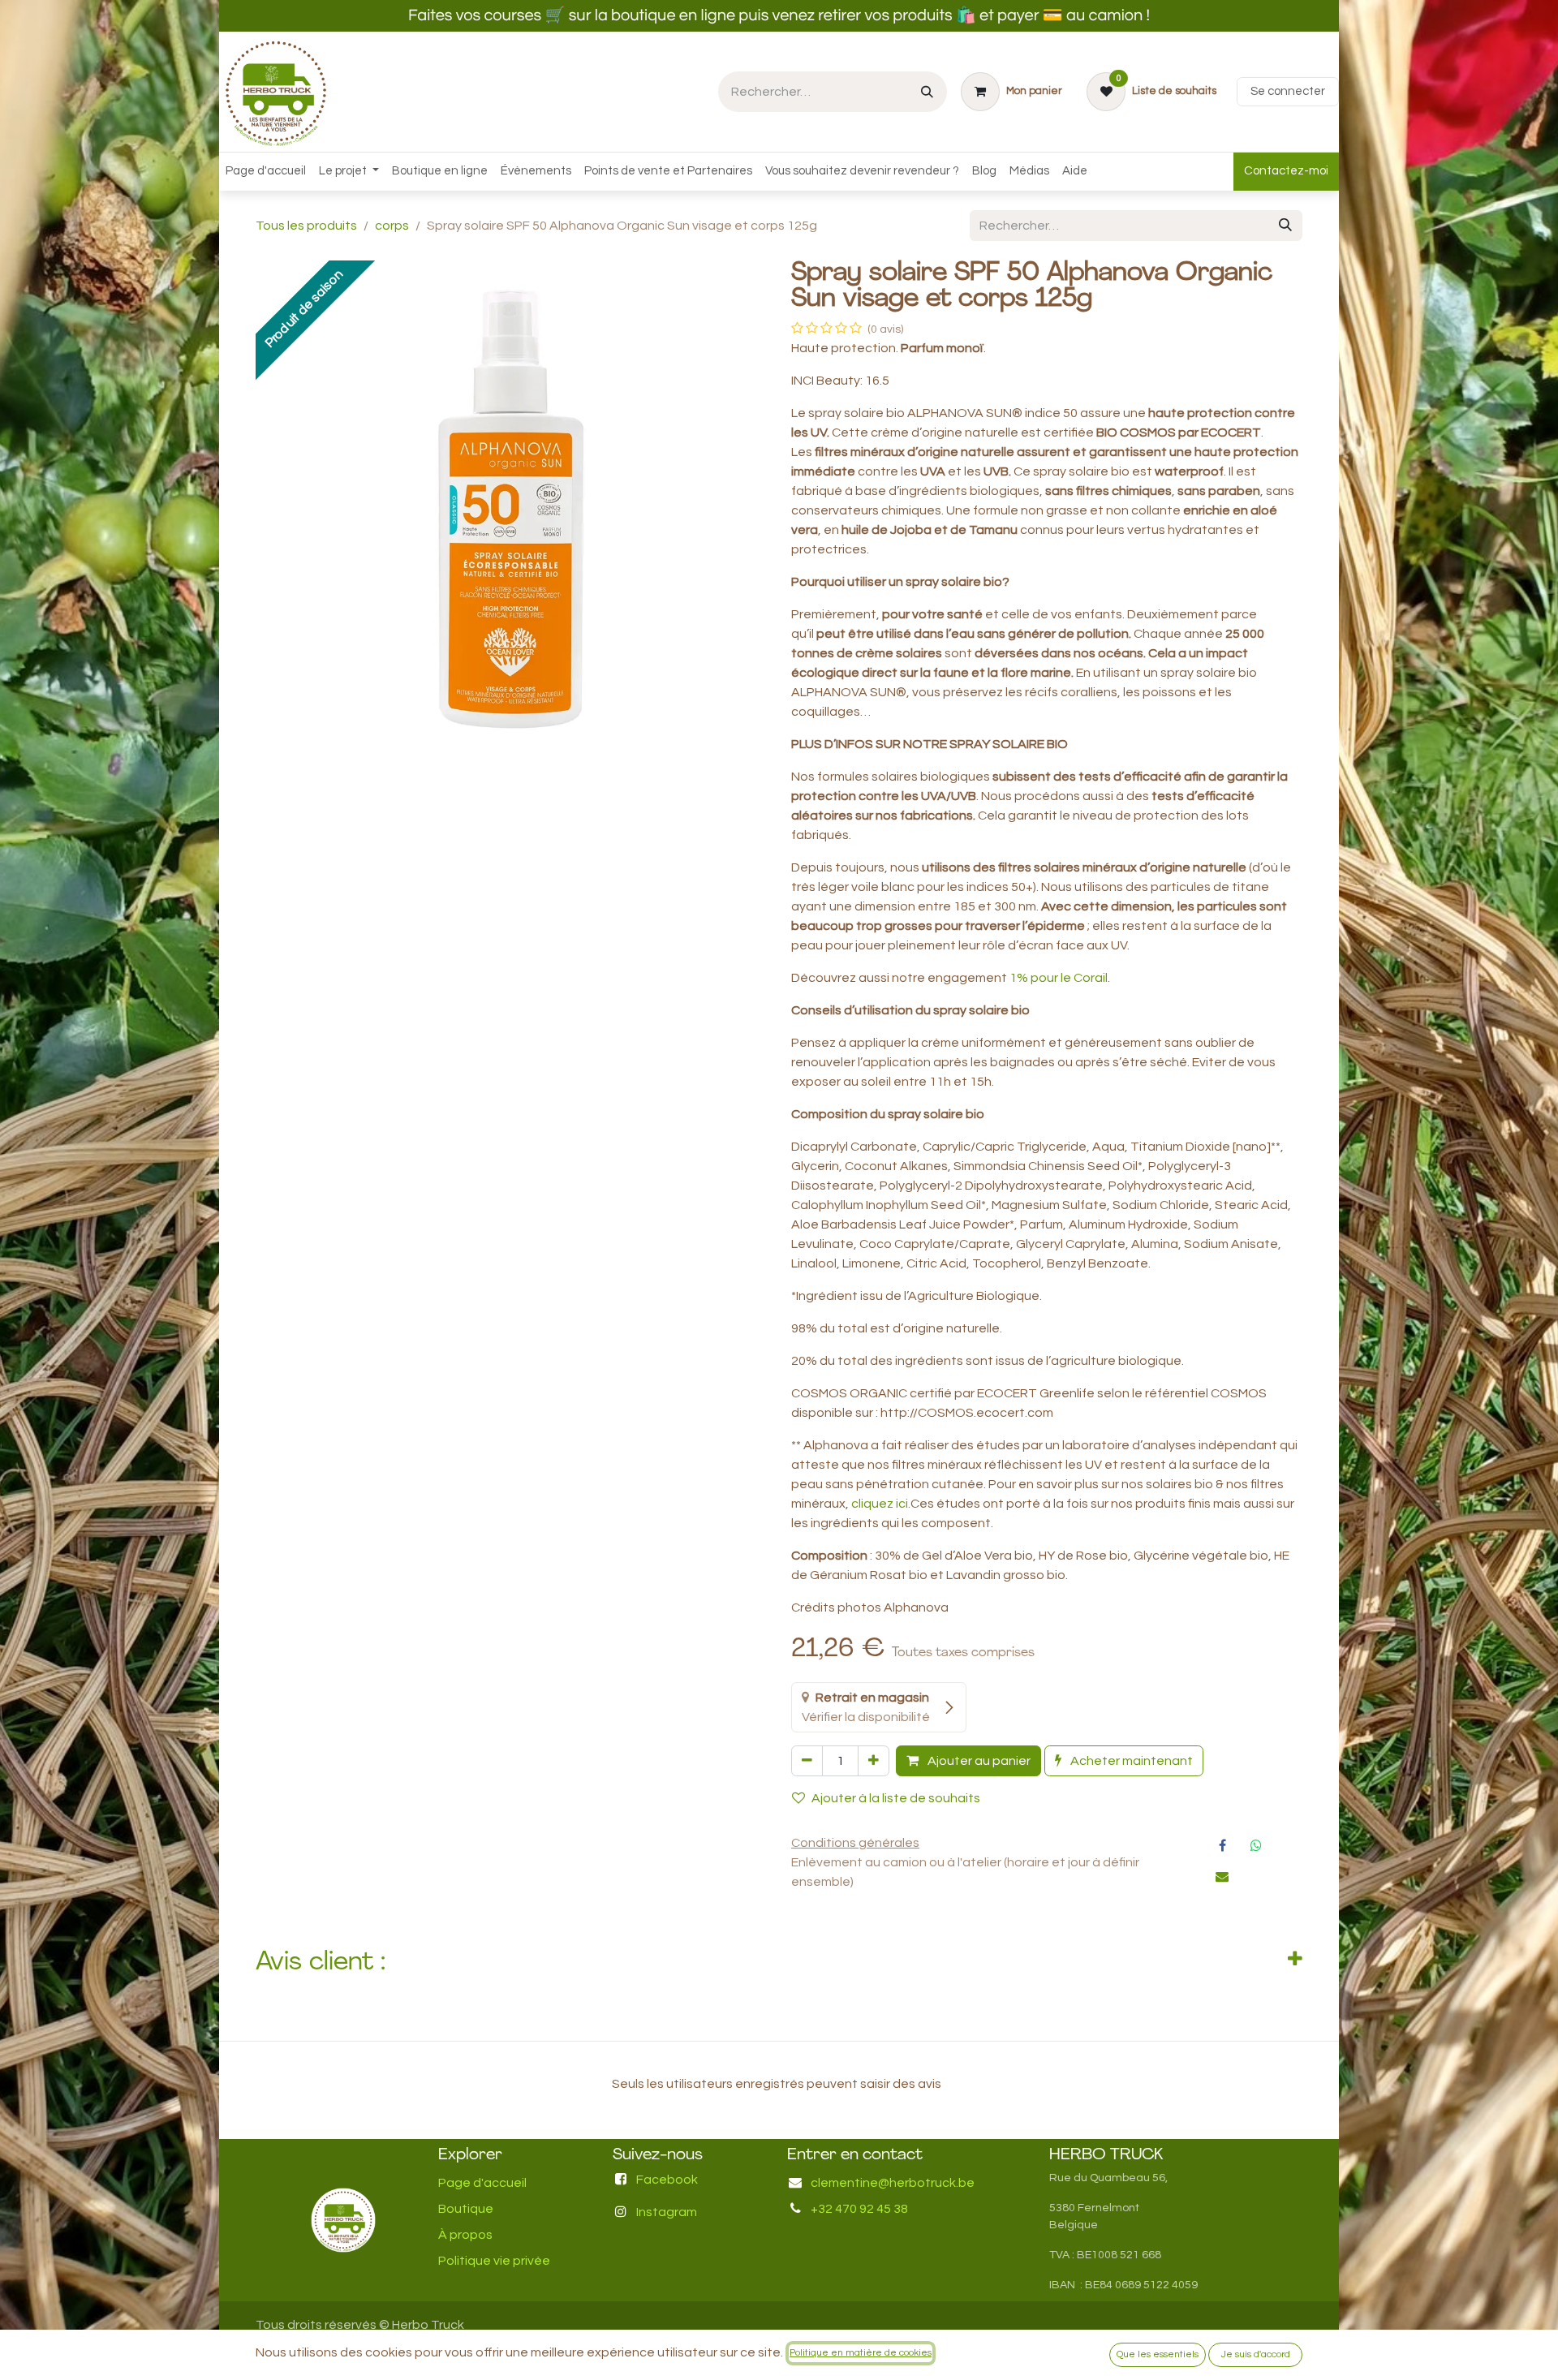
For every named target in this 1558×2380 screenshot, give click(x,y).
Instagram (667, 2212)
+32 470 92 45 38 (859, 2209)
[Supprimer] (807, 1761)
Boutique (466, 2209)
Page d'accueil (482, 2183)
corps (392, 226)
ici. (903, 1504)
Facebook (667, 2180)
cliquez (872, 1504)
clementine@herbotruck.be (893, 2183)
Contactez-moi (1286, 171)
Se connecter (1288, 91)
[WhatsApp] (1256, 1845)
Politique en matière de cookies (861, 2353)
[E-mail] (1222, 1876)
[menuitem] (266, 172)
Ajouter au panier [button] (978, 1761)
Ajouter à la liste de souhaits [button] (896, 1798)
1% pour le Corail (1059, 978)
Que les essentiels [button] (1158, 2354)
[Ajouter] (874, 1761)
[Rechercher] (927, 92)
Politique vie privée (494, 2261)
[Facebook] (1222, 1845)
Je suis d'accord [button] (1256, 2354)
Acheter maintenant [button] (1130, 1761)
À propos (465, 2235)
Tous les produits (306, 226)
